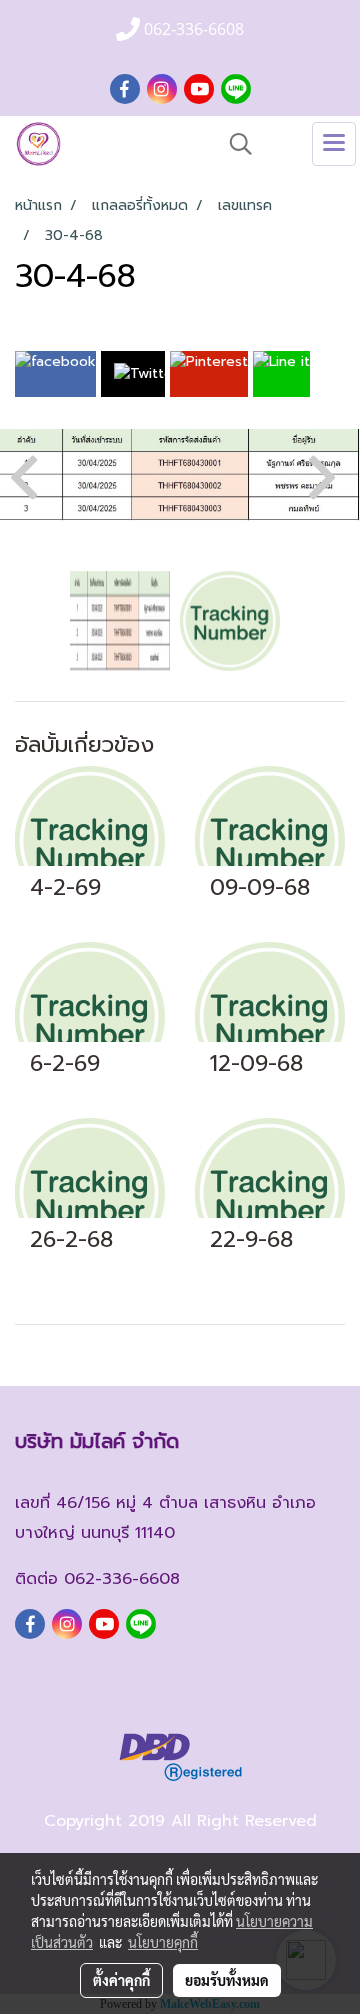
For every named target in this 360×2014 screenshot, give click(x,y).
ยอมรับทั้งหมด (227, 1980)
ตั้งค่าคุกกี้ (121, 1980)
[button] (234, 144)
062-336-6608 (122, 1579)
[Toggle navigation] (334, 144)
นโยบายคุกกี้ (163, 1942)
